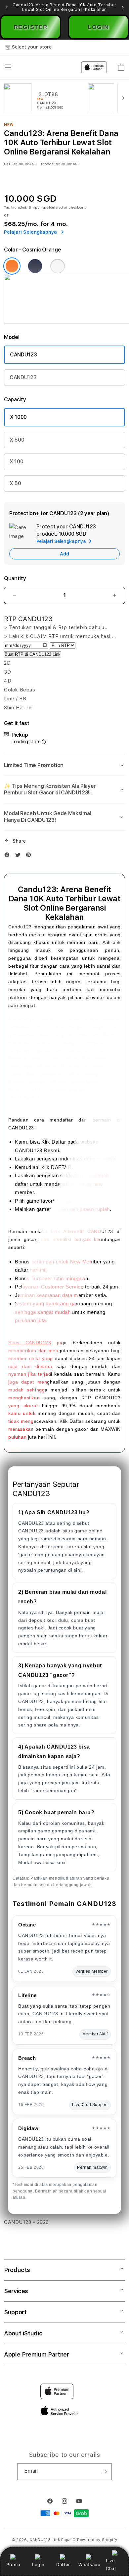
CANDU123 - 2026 (26, 2222)
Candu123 (20, 927)
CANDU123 (23, 355)
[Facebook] (9, 856)
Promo (13, 2564)
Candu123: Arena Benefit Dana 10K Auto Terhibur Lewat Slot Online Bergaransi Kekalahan (64, 7)
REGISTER (31, 27)
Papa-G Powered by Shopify (89, 2540)
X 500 (17, 440)
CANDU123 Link (45, 2540)
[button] (64, 765)
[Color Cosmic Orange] (12, 266)
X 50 (15, 483)
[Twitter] (20, 856)
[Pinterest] (30, 856)
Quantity (15, 578)
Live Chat (111, 2564)
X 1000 (18, 417)
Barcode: (48, 164)
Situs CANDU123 (30, 1343)
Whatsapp (89, 2564)
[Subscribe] (104, 2472)
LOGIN (98, 27)
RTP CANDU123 (101, 1398)
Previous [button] (6, 7)
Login (38, 2564)
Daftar (63, 2564)
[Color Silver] (58, 266)
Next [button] (123, 7)
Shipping (37, 207)
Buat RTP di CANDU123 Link (33, 654)
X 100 (16, 462)
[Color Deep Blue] (35, 266)
